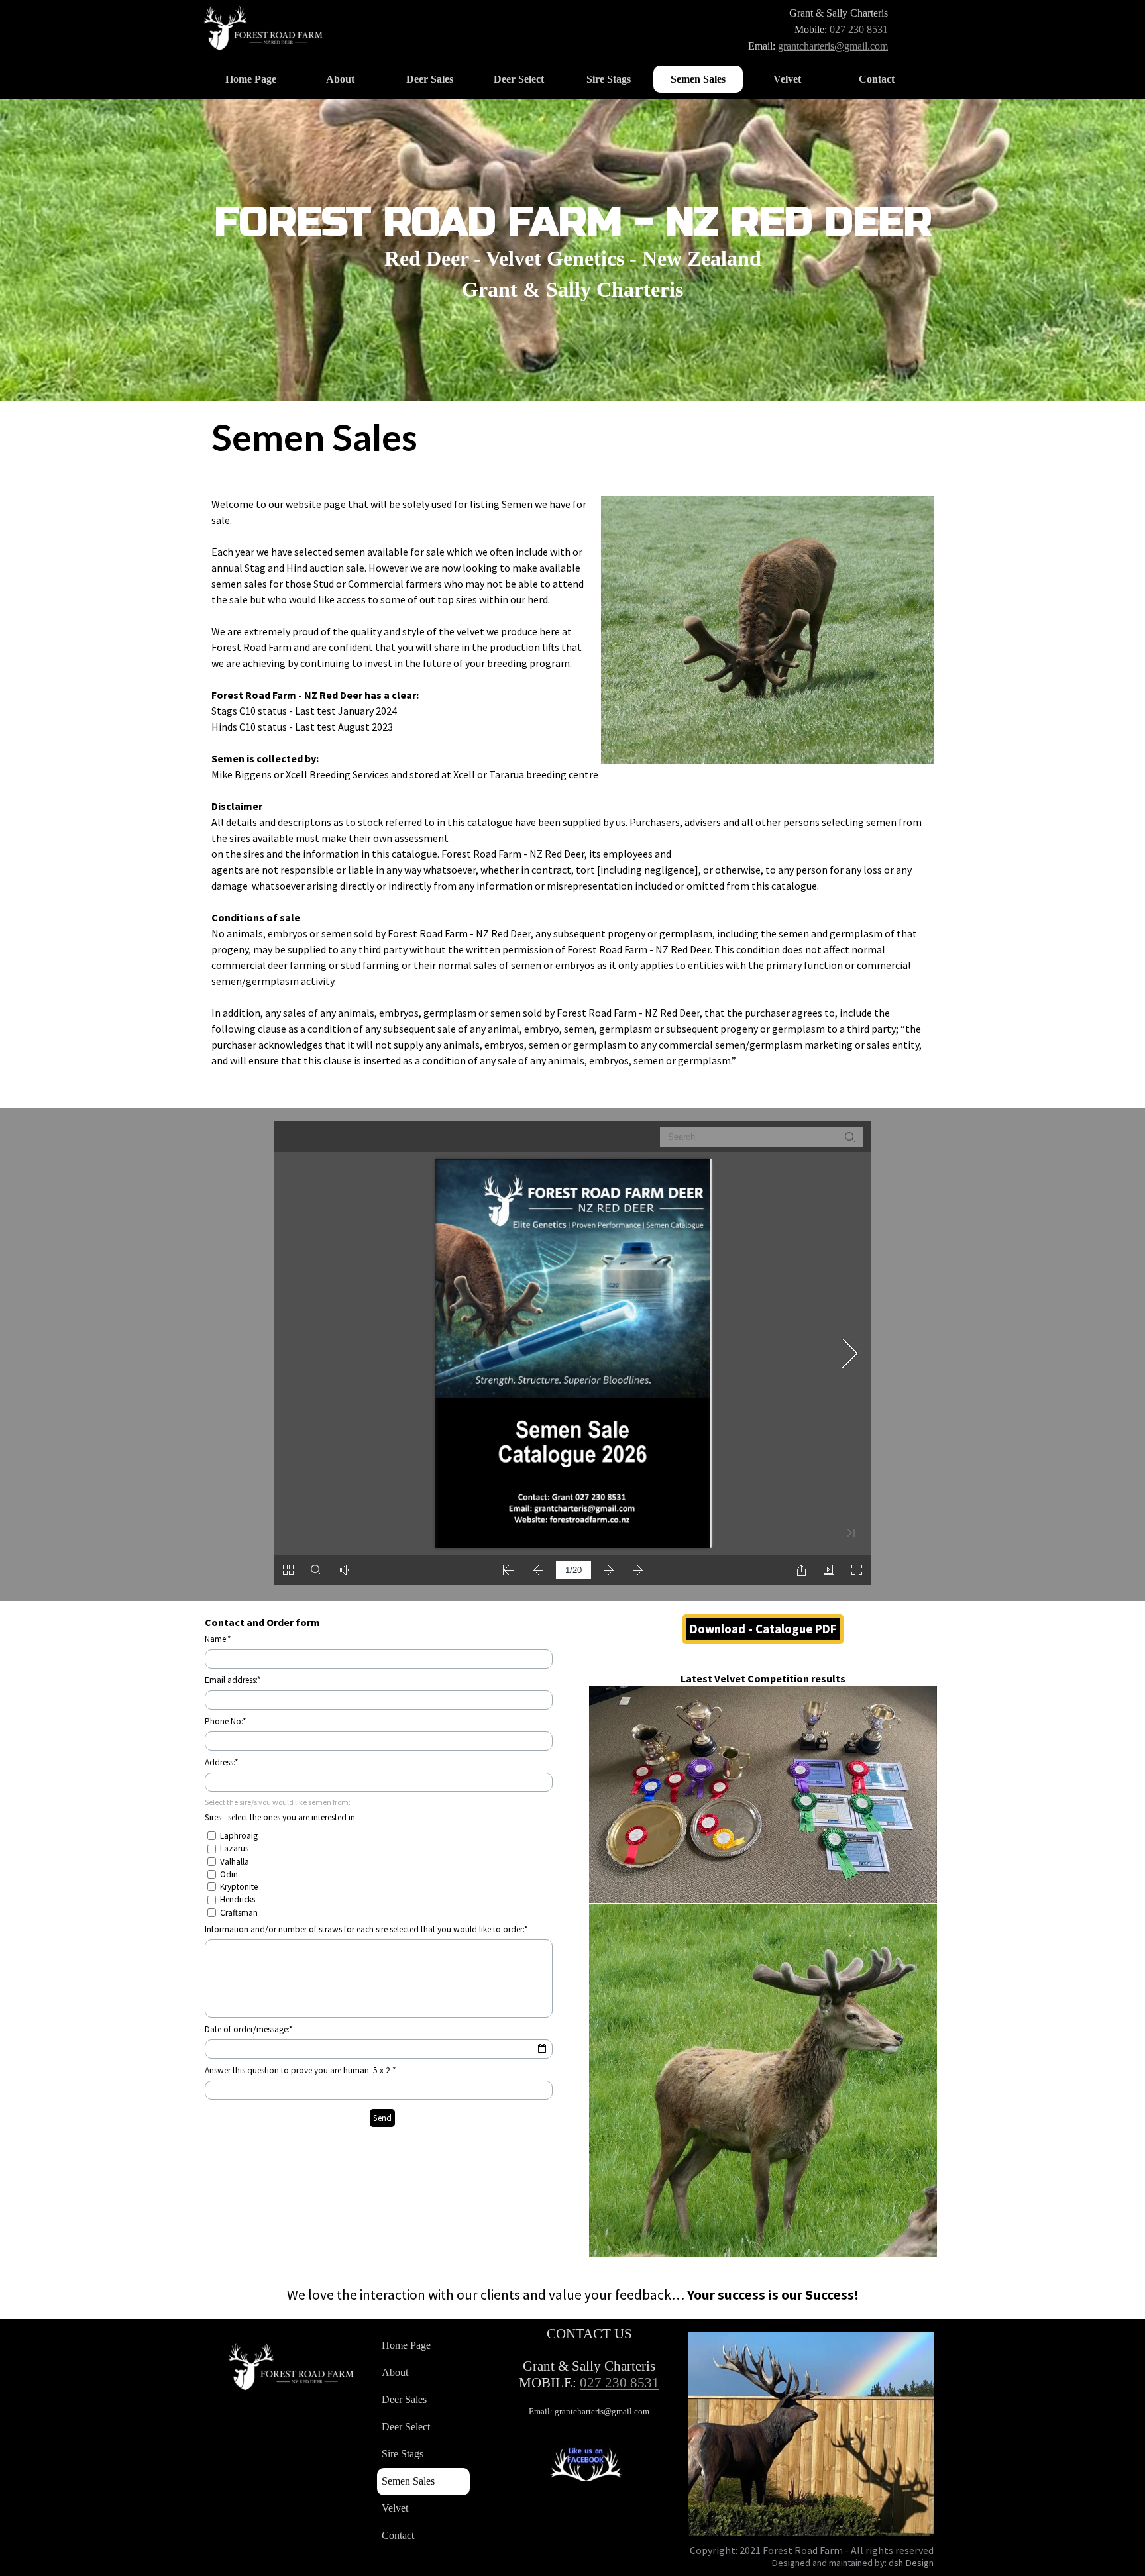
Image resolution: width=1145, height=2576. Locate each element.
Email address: (233, 1680)
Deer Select (519, 79)
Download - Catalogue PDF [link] (763, 1629)
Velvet (787, 79)
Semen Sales (698, 79)
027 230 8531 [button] (859, 29)
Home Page (251, 79)
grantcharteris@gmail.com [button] (833, 46)
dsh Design (911, 2563)
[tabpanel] (772, 29)
